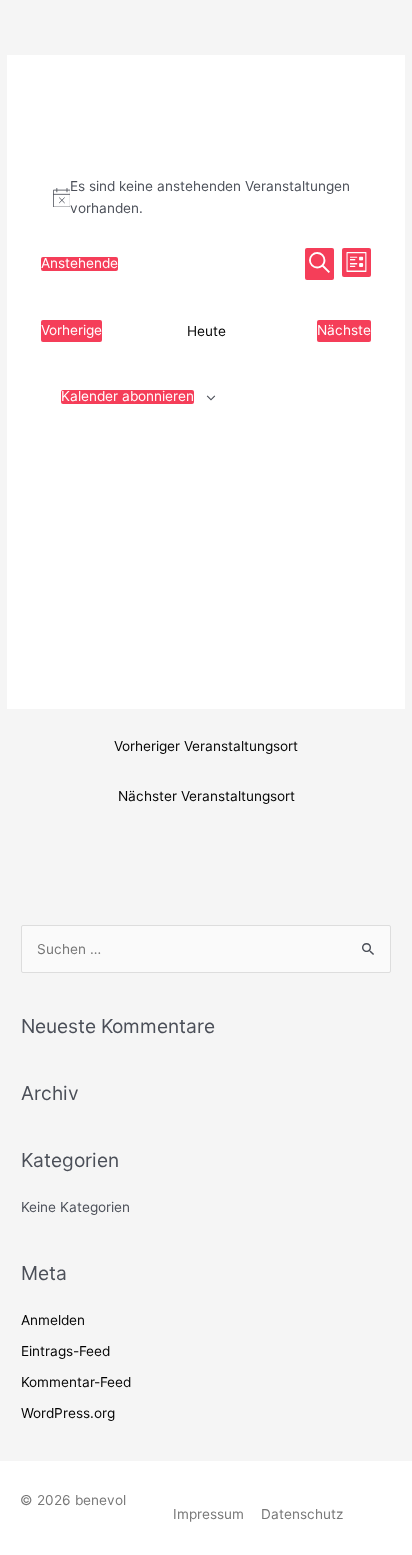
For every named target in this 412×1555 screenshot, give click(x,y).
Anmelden (53, 1320)
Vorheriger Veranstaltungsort (206, 746)
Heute (206, 331)
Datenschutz (302, 1514)
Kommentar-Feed (76, 1382)
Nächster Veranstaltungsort (206, 796)
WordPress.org (68, 1413)
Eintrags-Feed (65, 1351)
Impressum (208, 1514)
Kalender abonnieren (127, 397)
